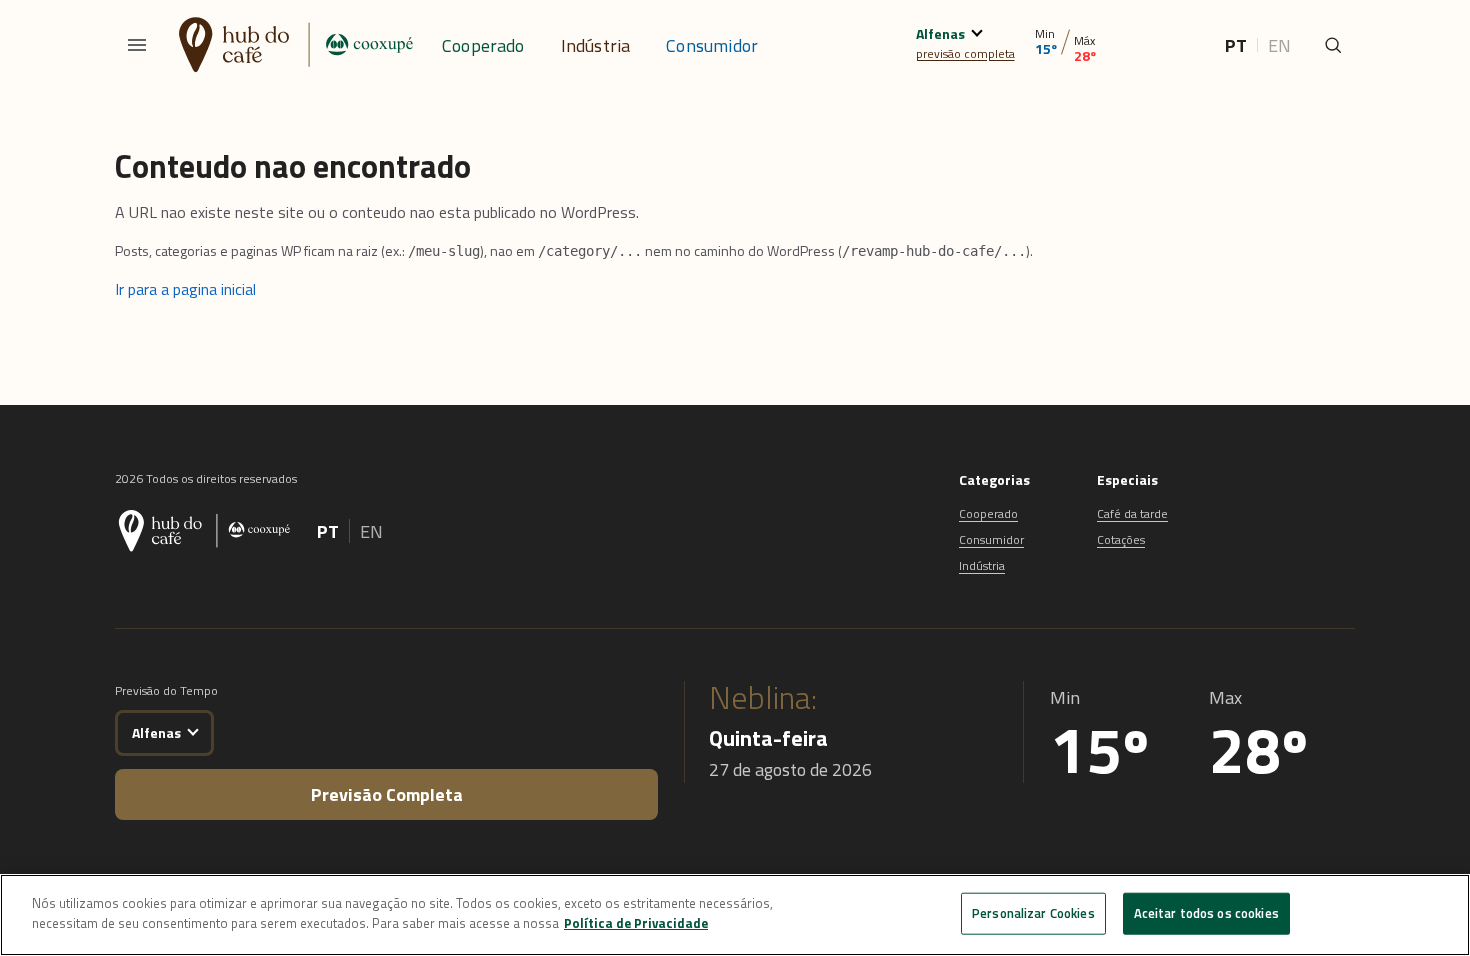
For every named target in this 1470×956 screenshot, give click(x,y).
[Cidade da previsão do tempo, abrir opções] (192, 729)
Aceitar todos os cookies (1206, 913)
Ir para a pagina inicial (185, 289)
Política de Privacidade (636, 922)
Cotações (1121, 539)
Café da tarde (1132, 513)
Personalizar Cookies (1033, 913)
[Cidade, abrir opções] (976, 30)
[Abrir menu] (137, 45)
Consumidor (712, 45)
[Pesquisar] (1333, 45)
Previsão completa (387, 794)
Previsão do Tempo (166, 690)
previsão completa (965, 53)
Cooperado (483, 45)
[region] (735, 915)
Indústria (596, 45)
